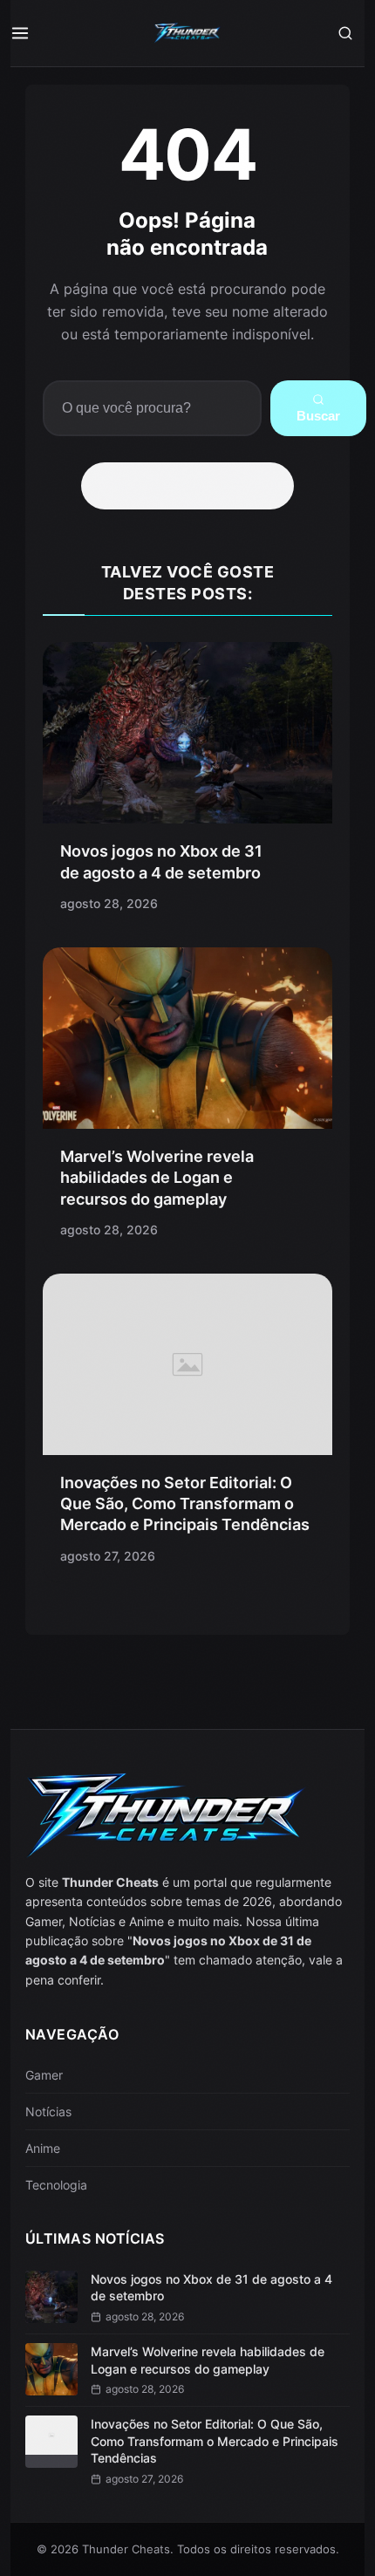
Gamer (44, 2075)
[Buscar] (345, 33)
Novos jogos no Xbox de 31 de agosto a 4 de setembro (211, 2288)
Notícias (48, 2111)
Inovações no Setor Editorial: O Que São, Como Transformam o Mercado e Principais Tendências (185, 1504)
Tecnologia (56, 2185)
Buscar (318, 416)
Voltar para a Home (194, 486)
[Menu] (30, 33)
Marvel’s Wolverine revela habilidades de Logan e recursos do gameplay (157, 1178)
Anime (43, 2148)
